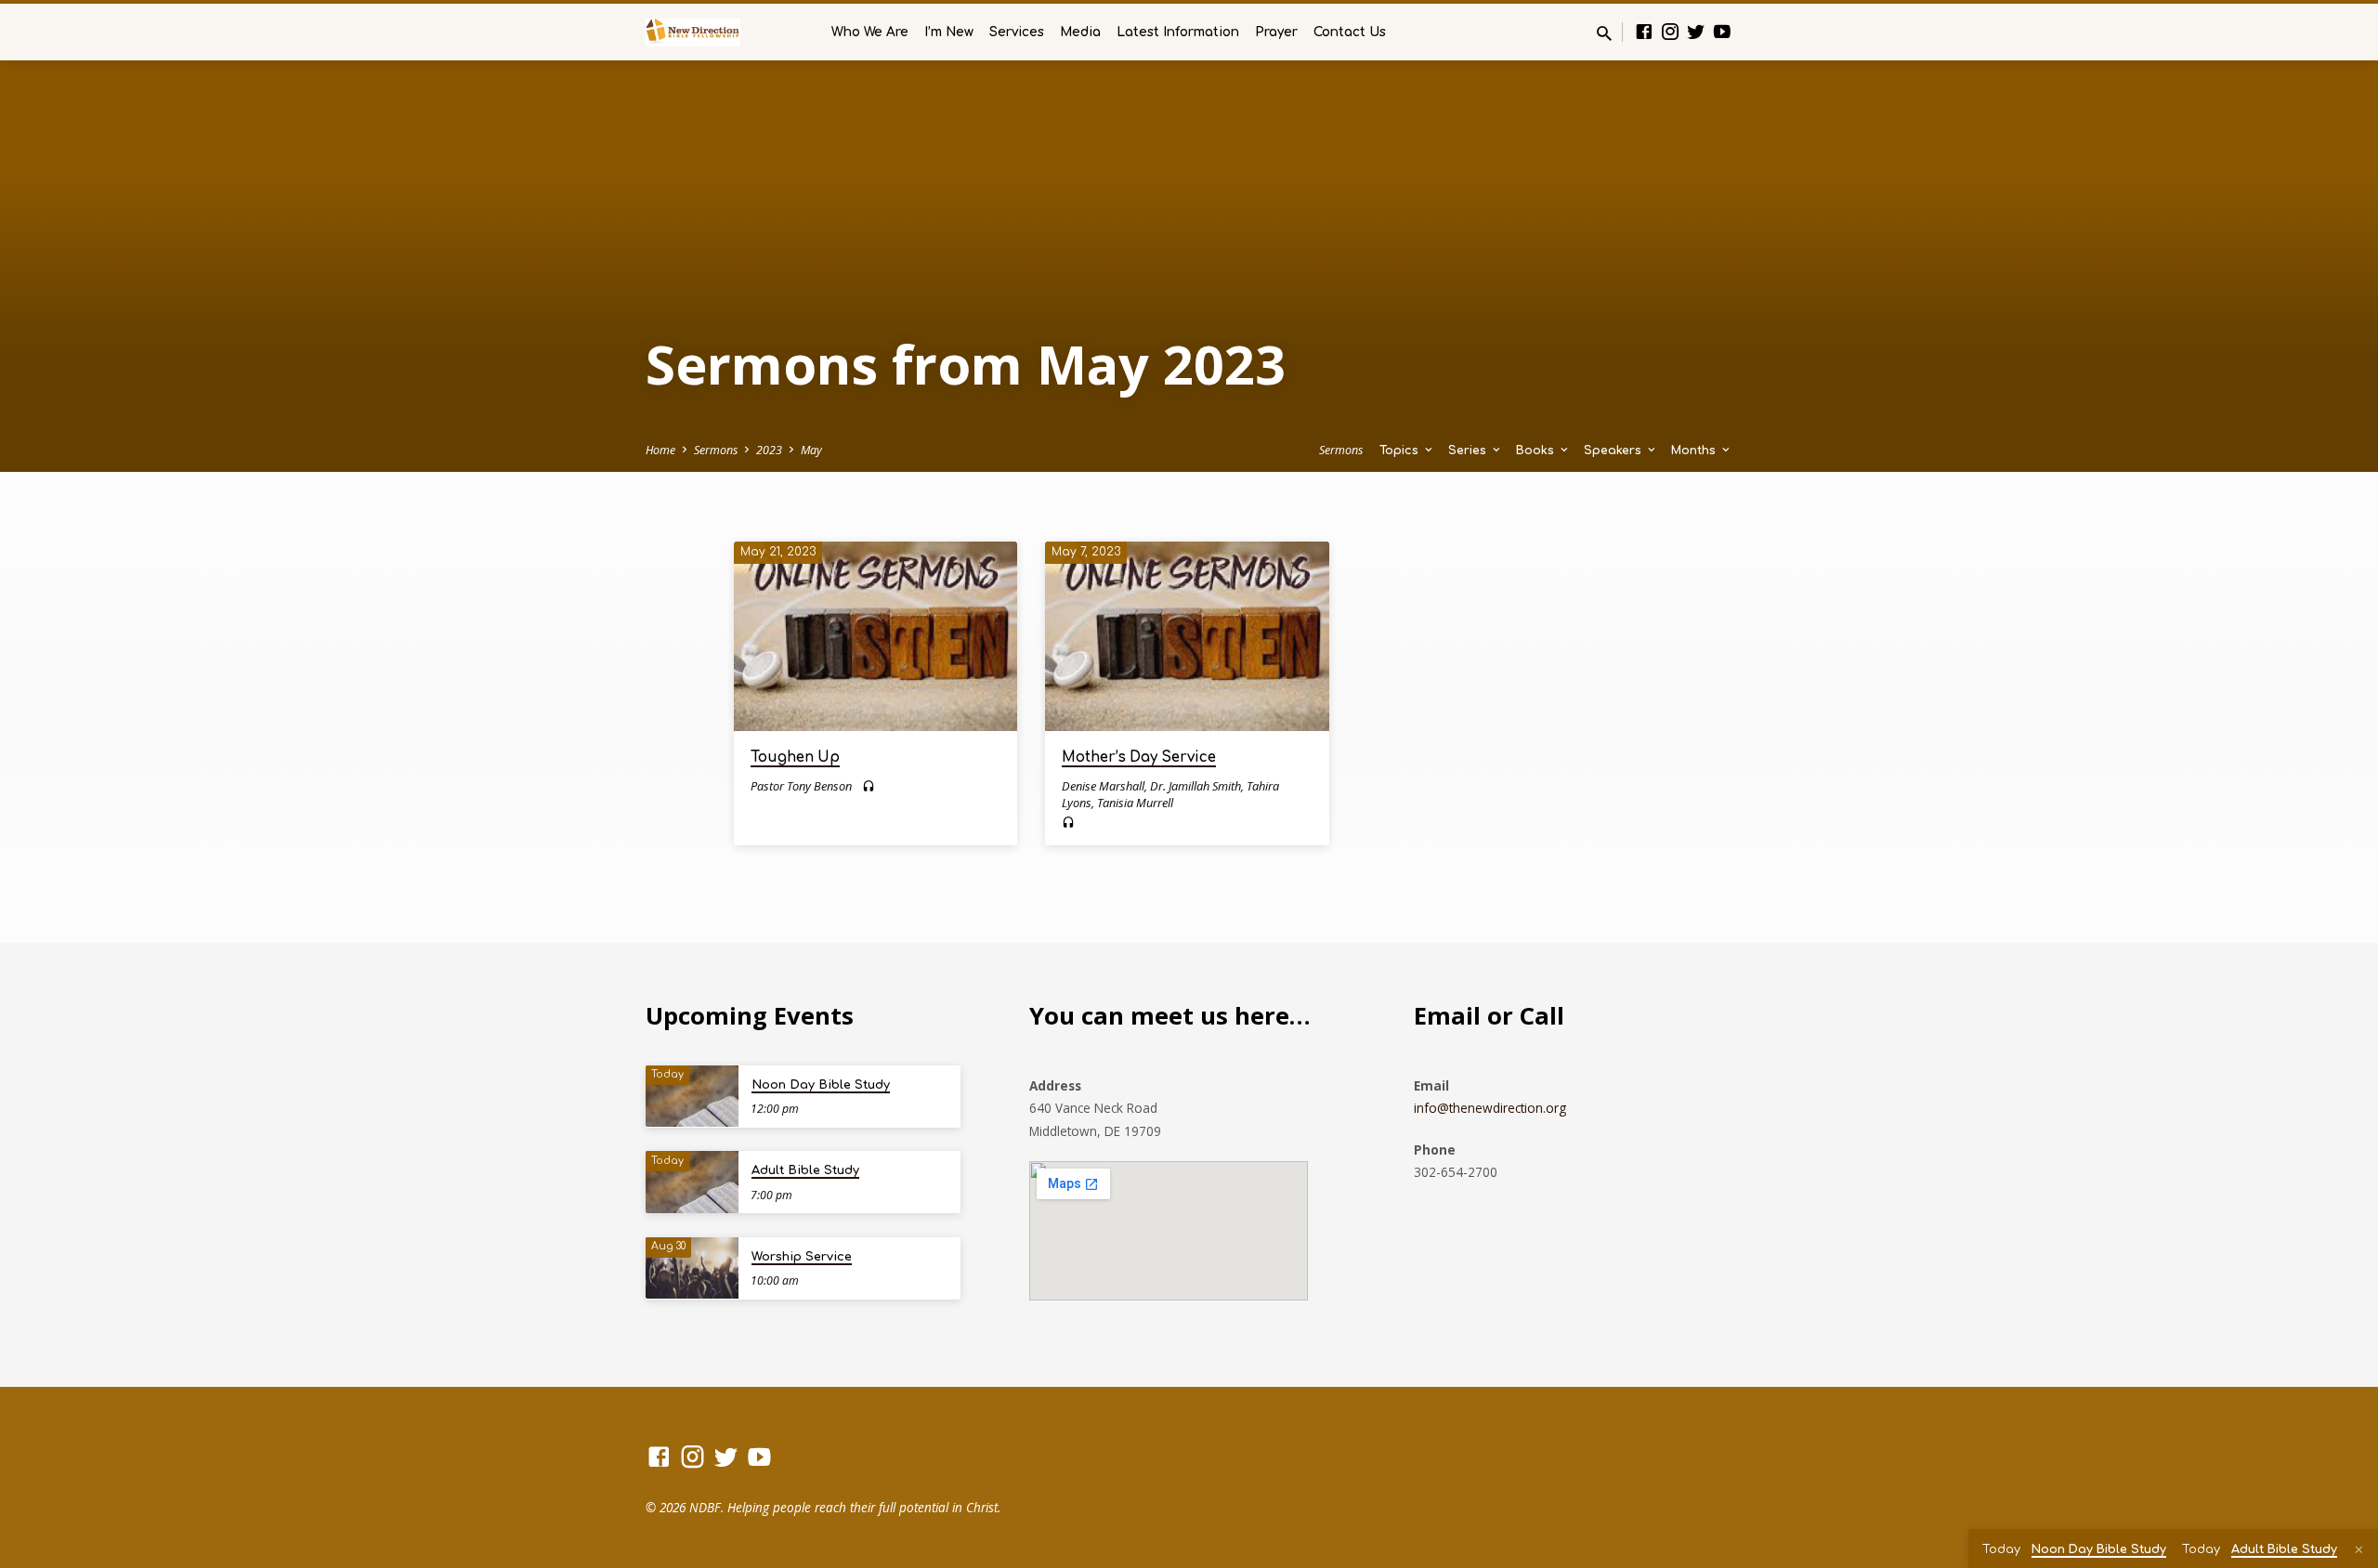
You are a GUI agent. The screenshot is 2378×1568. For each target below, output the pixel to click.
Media (1080, 32)
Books (1537, 451)
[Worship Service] (692, 1268)
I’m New (949, 32)
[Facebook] (1644, 31)
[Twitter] (1696, 31)
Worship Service (802, 1257)
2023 (769, 450)
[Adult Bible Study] (692, 1182)
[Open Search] (1604, 33)
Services (1017, 32)
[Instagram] (1670, 31)
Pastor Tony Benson (801, 786)
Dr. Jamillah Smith (1196, 786)
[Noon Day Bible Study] (692, 1097)
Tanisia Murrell (1135, 803)
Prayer (1276, 32)
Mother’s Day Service (1139, 758)
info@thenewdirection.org (1490, 1108)
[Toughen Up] (875, 636)
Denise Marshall (1103, 786)
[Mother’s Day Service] (1187, 636)
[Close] (2359, 1549)
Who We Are (870, 32)
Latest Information (1178, 32)
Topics (1401, 451)
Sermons (716, 450)
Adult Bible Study (805, 1170)
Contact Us (1350, 32)
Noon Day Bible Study (821, 1085)
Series (1469, 451)
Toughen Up (795, 758)
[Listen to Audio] (869, 786)
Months (1695, 451)
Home (660, 450)
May (811, 450)
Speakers (1614, 451)
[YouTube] (1722, 31)
